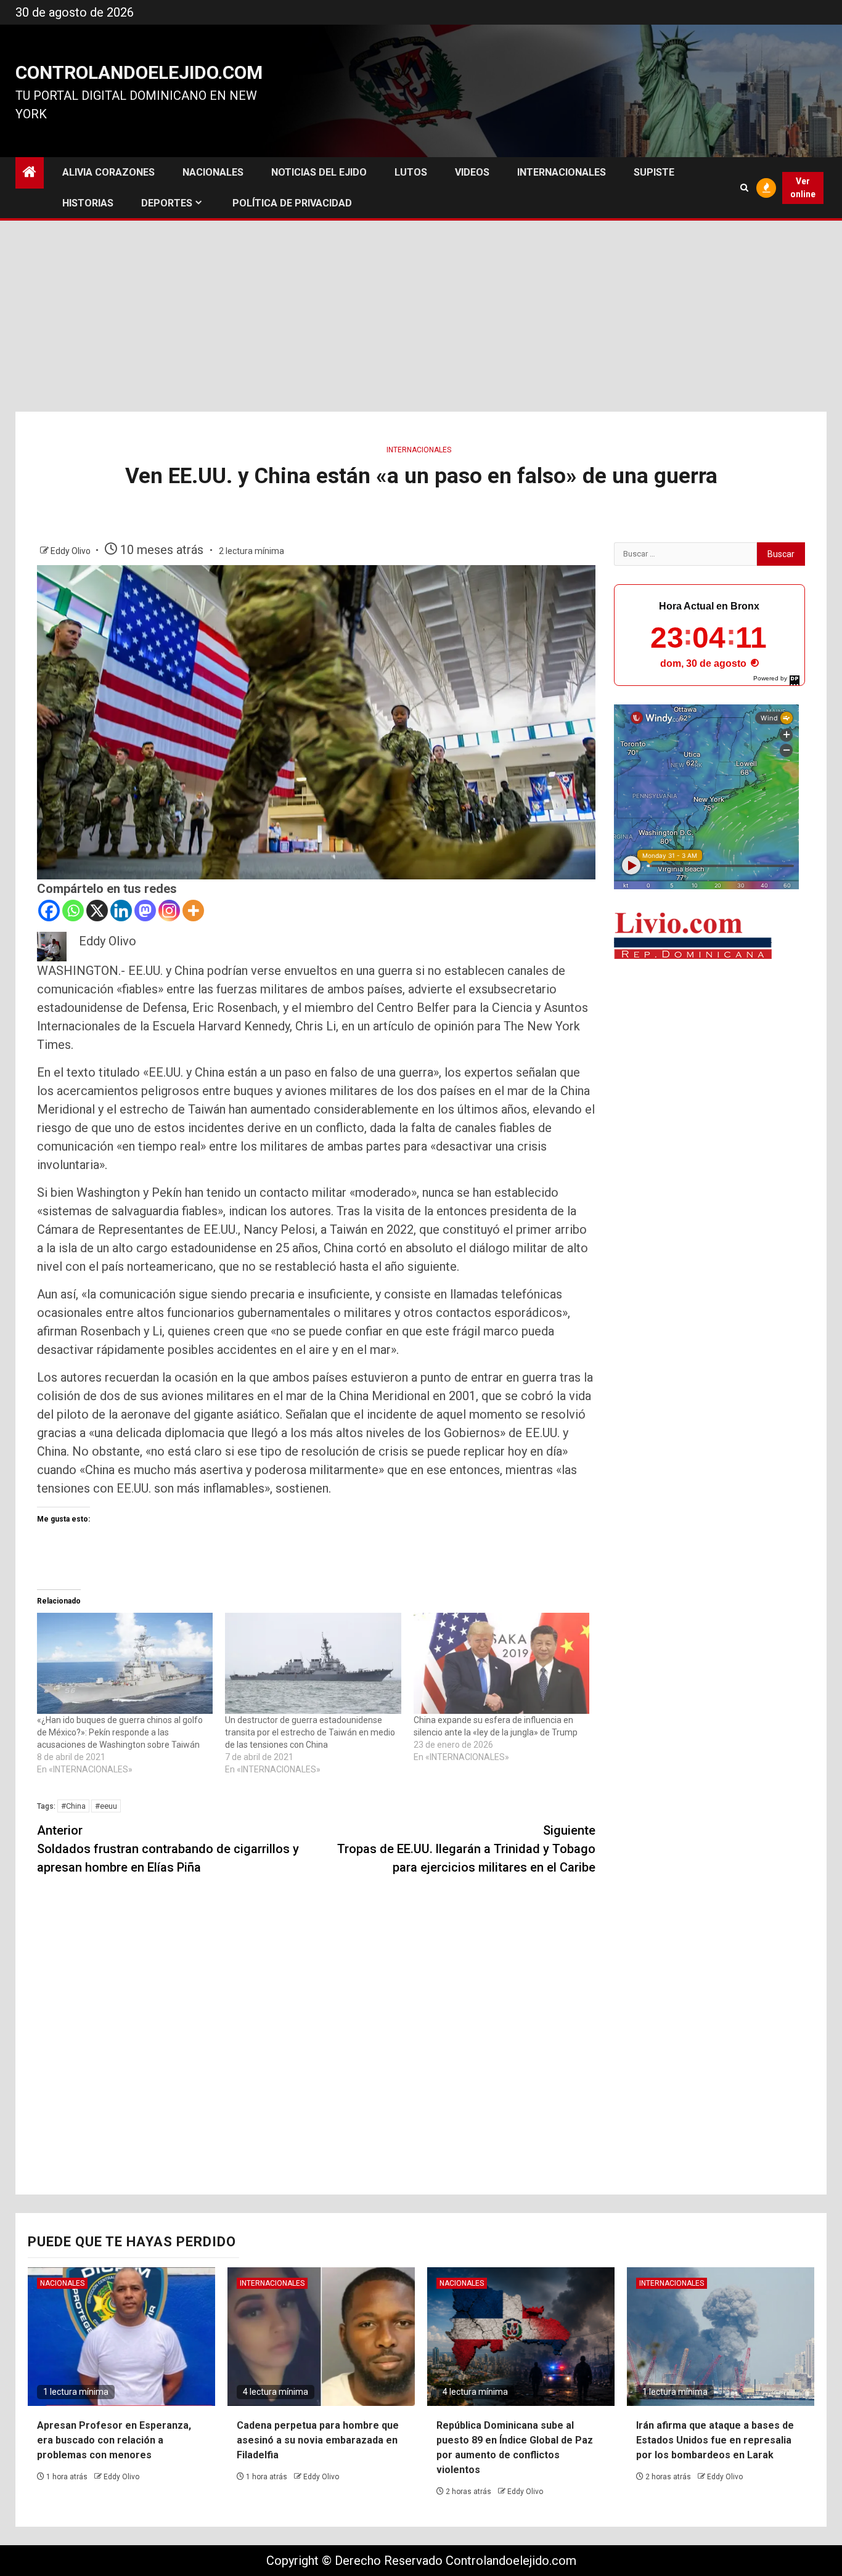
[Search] (744, 188)
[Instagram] (169, 911)
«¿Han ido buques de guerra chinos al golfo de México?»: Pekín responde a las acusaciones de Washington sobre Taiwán (120, 1732)
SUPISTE (654, 172)
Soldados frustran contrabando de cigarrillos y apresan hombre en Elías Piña (168, 1849)
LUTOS (411, 172)
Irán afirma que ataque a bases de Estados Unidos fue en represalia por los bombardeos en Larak (715, 2440)
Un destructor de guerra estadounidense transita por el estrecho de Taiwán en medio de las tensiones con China (310, 1732)
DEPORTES (167, 203)
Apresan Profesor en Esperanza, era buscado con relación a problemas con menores (114, 2440)
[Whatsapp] (73, 911)
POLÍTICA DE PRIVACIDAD (292, 203)
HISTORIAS (88, 203)
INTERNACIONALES (562, 172)
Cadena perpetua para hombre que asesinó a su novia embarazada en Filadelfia (318, 2440)
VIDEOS (472, 172)
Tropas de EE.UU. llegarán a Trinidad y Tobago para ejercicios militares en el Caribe (466, 1849)
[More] (193, 911)
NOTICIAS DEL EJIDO (319, 172)
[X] (97, 911)
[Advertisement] (421, 319)
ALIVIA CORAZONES (108, 172)
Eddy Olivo (72, 551)
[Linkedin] (121, 911)
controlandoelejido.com (139, 72)
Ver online (803, 188)
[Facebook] (49, 911)
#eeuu (106, 1806)
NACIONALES (213, 172)
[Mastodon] (145, 911)
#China (73, 1806)
